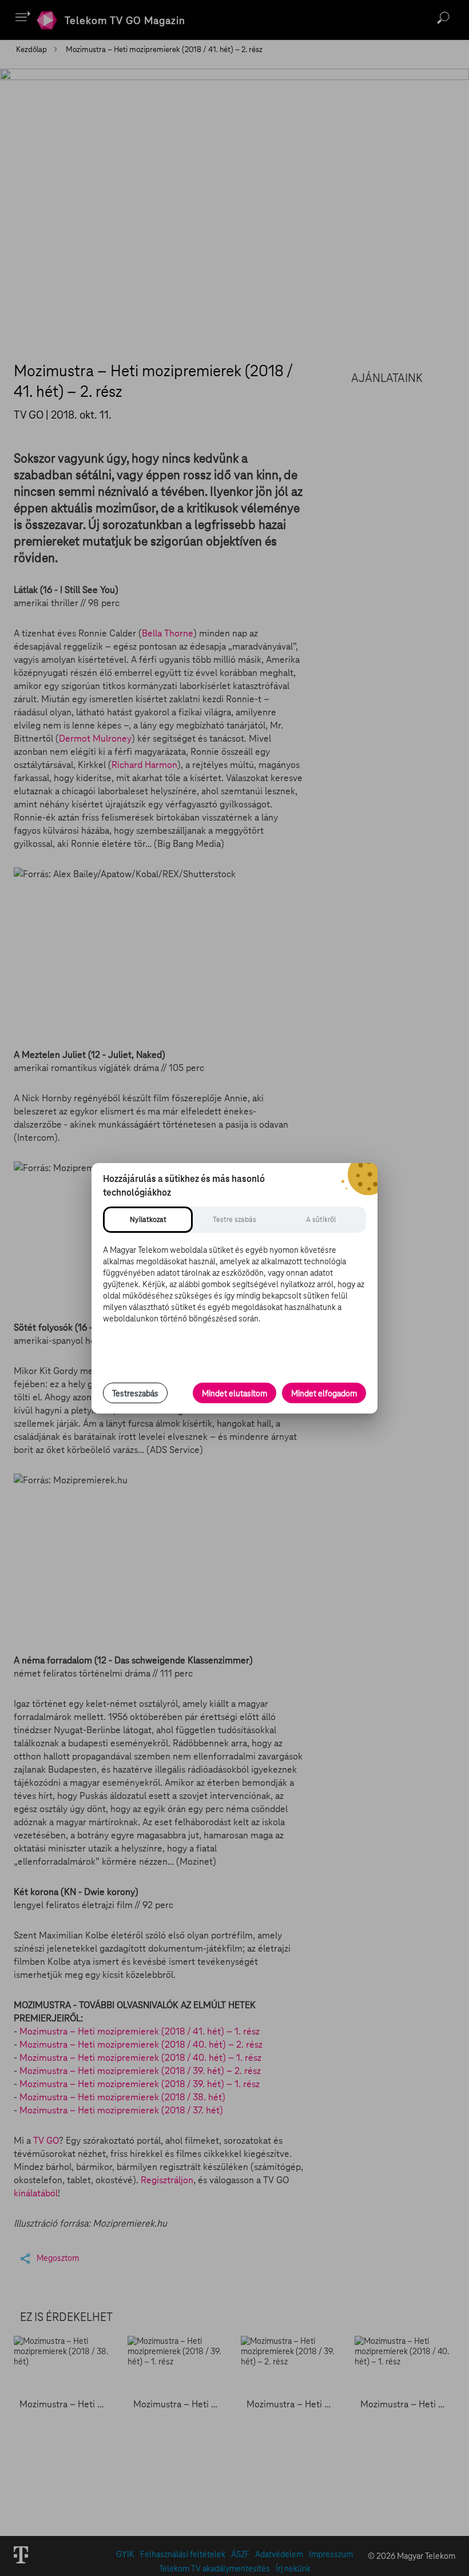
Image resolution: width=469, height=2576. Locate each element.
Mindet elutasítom (234, 1393)
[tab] (148, 1220)
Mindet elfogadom (324, 1393)
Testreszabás (135, 1393)
